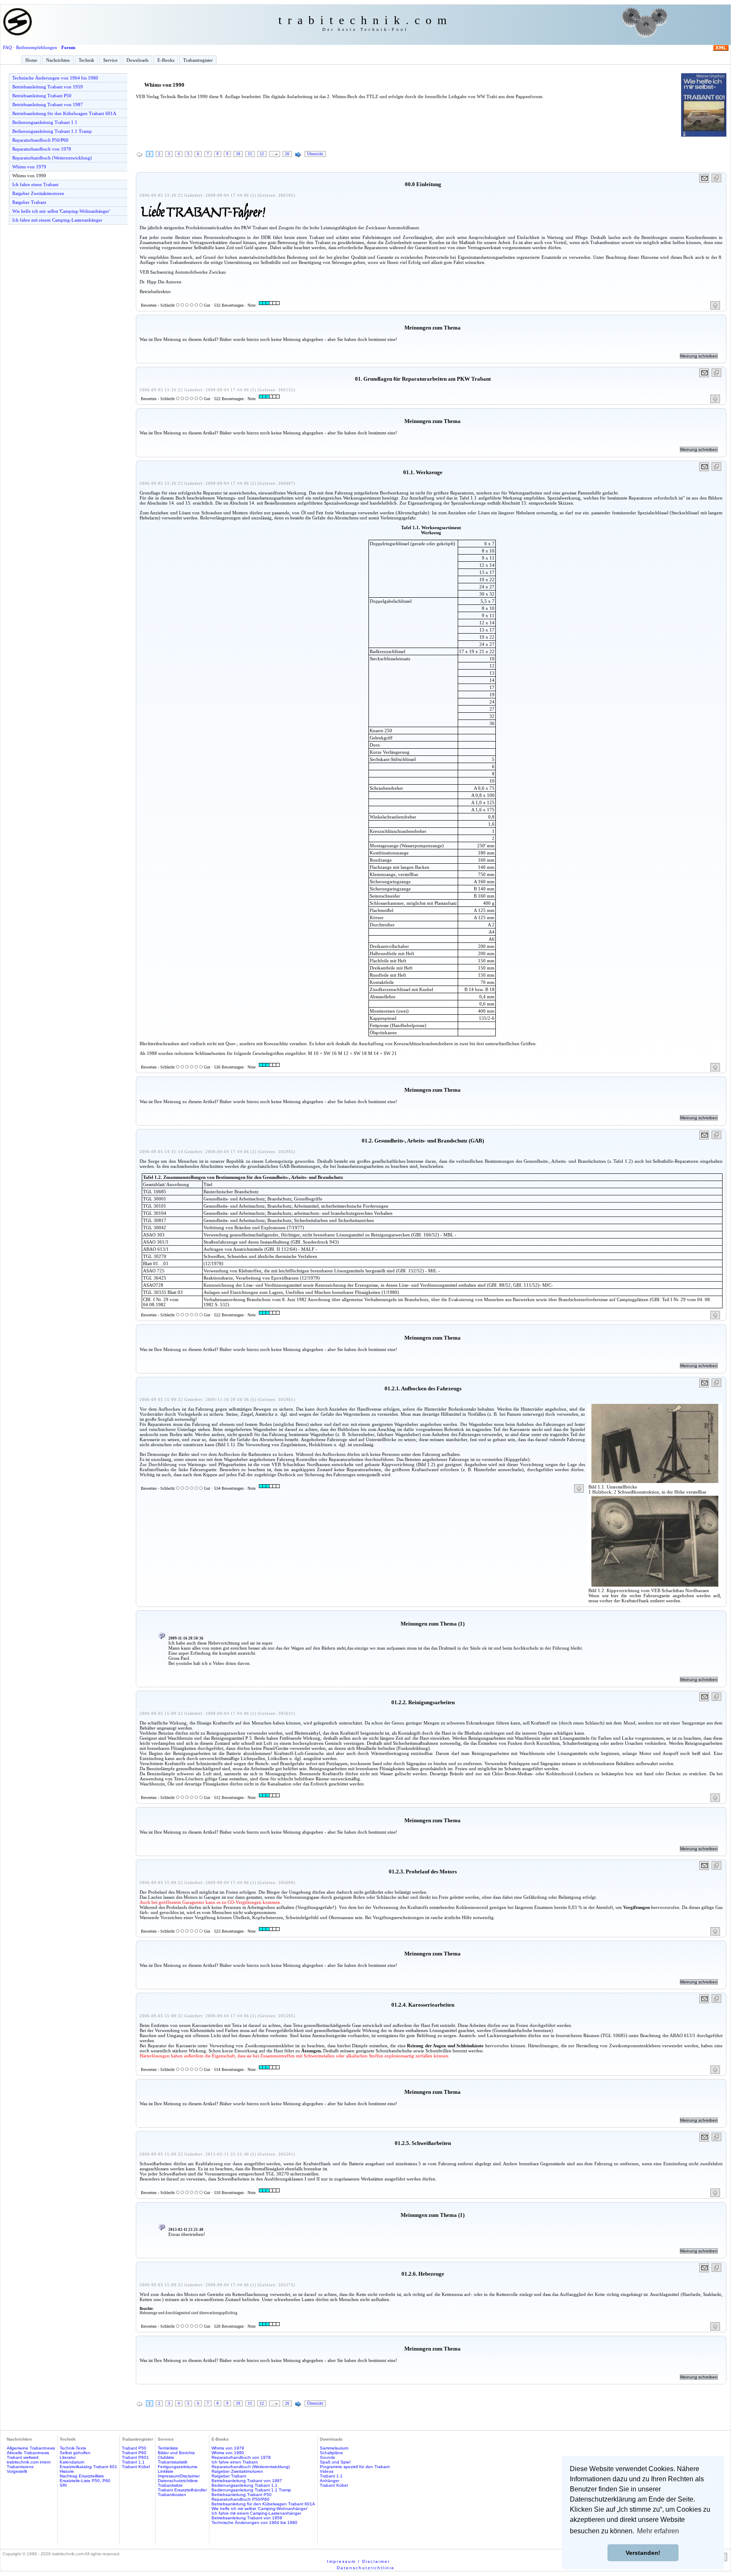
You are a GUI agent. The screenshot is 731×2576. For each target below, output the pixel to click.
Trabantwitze (170, 2485)
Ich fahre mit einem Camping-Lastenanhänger (57, 220)
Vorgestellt (17, 2471)
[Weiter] (298, 155)
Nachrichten (58, 60)
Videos (327, 2471)
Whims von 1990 (29, 176)
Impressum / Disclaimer (359, 2561)
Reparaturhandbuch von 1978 (42, 149)
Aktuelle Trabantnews (28, 2453)
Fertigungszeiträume (178, 2467)
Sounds (327, 2457)
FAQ (7, 47)
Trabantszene (20, 2467)
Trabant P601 (135, 2457)
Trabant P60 (134, 2453)
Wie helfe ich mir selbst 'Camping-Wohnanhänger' (61, 211)
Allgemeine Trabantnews (31, 2448)
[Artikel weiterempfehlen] (705, 178)
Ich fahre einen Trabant (35, 184)
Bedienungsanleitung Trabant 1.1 (45, 122)
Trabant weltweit (23, 2457)
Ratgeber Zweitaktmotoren (38, 193)
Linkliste (166, 2471)
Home (31, 60)
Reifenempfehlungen (37, 47)
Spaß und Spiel (335, 2462)
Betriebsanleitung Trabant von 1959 (48, 87)
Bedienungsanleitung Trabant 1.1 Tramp (52, 131)
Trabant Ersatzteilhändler (182, 2490)
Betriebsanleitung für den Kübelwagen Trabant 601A (64, 113)
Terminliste (168, 2448)
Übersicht (315, 154)
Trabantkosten (172, 2495)
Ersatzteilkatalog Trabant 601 (88, 2467)
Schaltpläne (331, 2453)
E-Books (166, 60)
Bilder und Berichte (176, 2453)
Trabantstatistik (173, 2462)
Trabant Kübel (136, 2467)
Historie (67, 2471)
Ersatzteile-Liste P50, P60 (85, 2481)
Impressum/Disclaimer (179, 2476)
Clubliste (166, 2457)
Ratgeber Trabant (29, 202)
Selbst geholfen (75, 2453)
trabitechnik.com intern (29, 2462)
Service (110, 60)
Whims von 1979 (29, 167)
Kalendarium (72, 2462)
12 (262, 154)
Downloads (137, 60)
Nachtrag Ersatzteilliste (82, 2476)
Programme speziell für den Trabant (355, 2467)
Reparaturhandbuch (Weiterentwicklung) (52, 158)
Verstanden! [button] (643, 2553)
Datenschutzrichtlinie (178, 2481)
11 (250, 154)
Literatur (68, 2457)
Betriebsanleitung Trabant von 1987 (48, 104)
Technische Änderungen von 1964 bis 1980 (55, 78)
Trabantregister (198, 60)
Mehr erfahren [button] (658, 2531)
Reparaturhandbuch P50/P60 (40, 140)
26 (287, 154)
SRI (63, 2485)
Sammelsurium (334, 2448)
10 (238, 154)
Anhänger (330, 2481)
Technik (87, 60)
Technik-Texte (73, 2448)
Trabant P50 (134, 2448)
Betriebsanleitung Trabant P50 (42, 96)
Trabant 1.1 (133, 2462)
